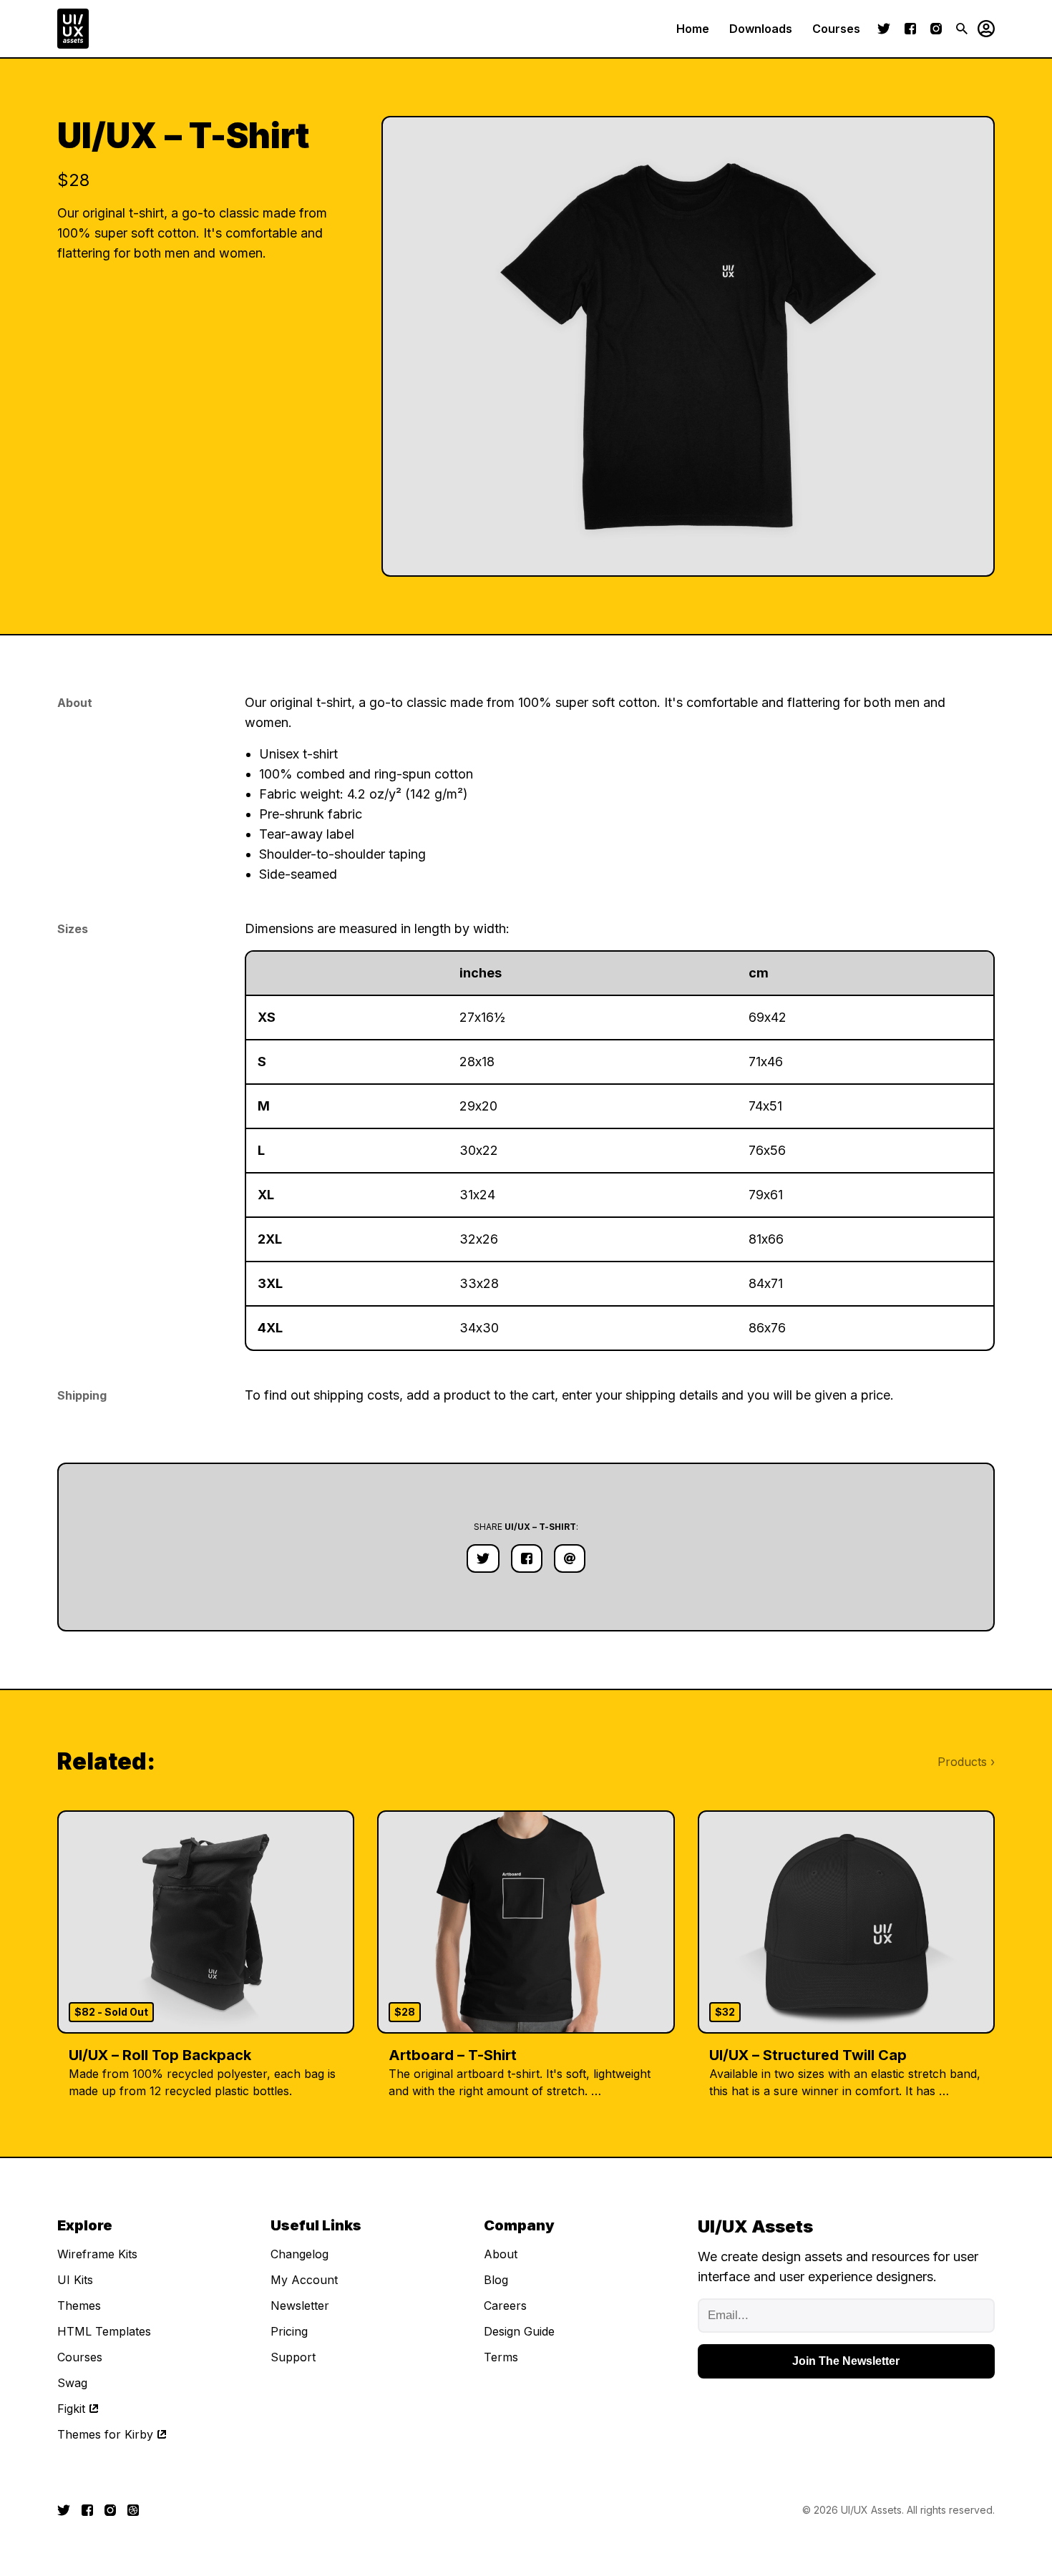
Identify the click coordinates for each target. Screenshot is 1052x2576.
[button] (981, 29)
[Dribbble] (133, 2510)
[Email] (570, 1558)
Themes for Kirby (105, 2434)
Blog (496, 2280)
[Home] (73, 29)
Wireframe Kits (97, 2254)
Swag (72, 2383)
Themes (79, 2306)
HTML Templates (104, 2331)
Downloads (761, 29)
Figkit (71, 2409)
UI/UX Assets (871, 2510)
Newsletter (300, 2306)
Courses (836, 29)
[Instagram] (936, 29)
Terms (501, 2357)
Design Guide (519, 2331)
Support (293, 2357)
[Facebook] (910, 29)
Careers (505, 2306)
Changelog (299, 2254)
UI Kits (75, 2280)
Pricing (289, 2331)
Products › (966, 1762)
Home (693, 29)
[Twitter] (884, 29)
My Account (304, 2280)
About (501, 2254)
